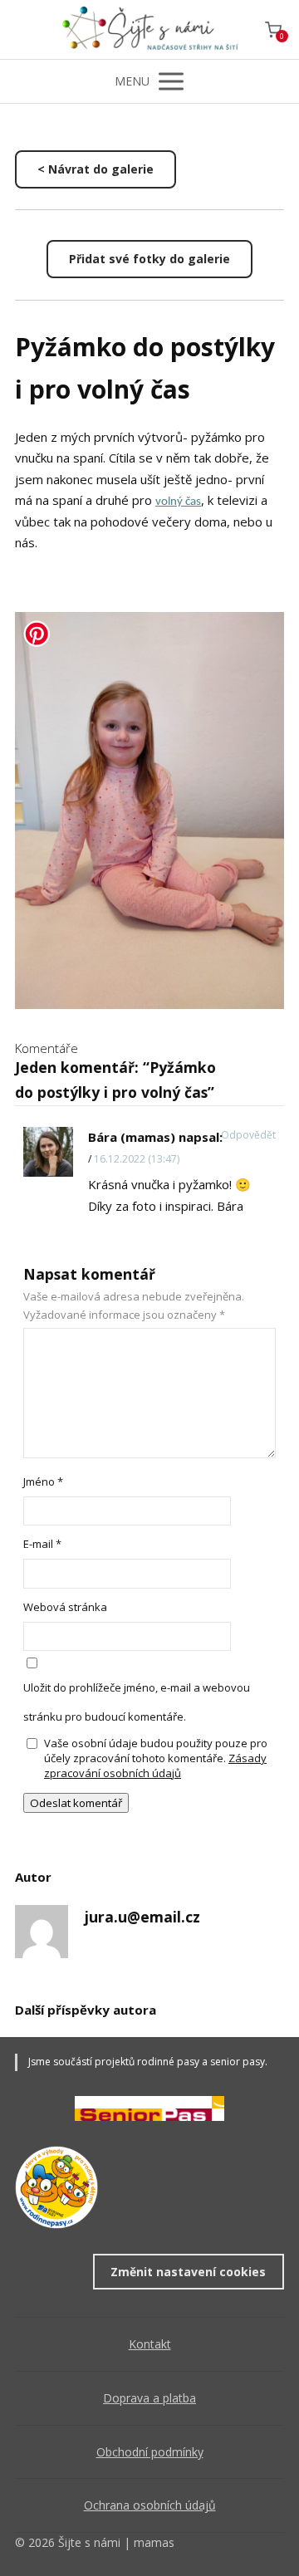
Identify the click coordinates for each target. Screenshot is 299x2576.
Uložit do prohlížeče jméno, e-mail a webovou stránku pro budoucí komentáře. (137, 1702)
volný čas (178, 502)
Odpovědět (248, 1135)
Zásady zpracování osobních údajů (155, 1765)
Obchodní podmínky (150, 2452)
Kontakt (150, 2344)
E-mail (42, 1544)
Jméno (43, 1481)
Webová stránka (65, 1607)
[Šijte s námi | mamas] (150, 29)
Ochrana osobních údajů (150, 2505)
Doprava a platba (149, 2398)
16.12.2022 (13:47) (137, 1159)
